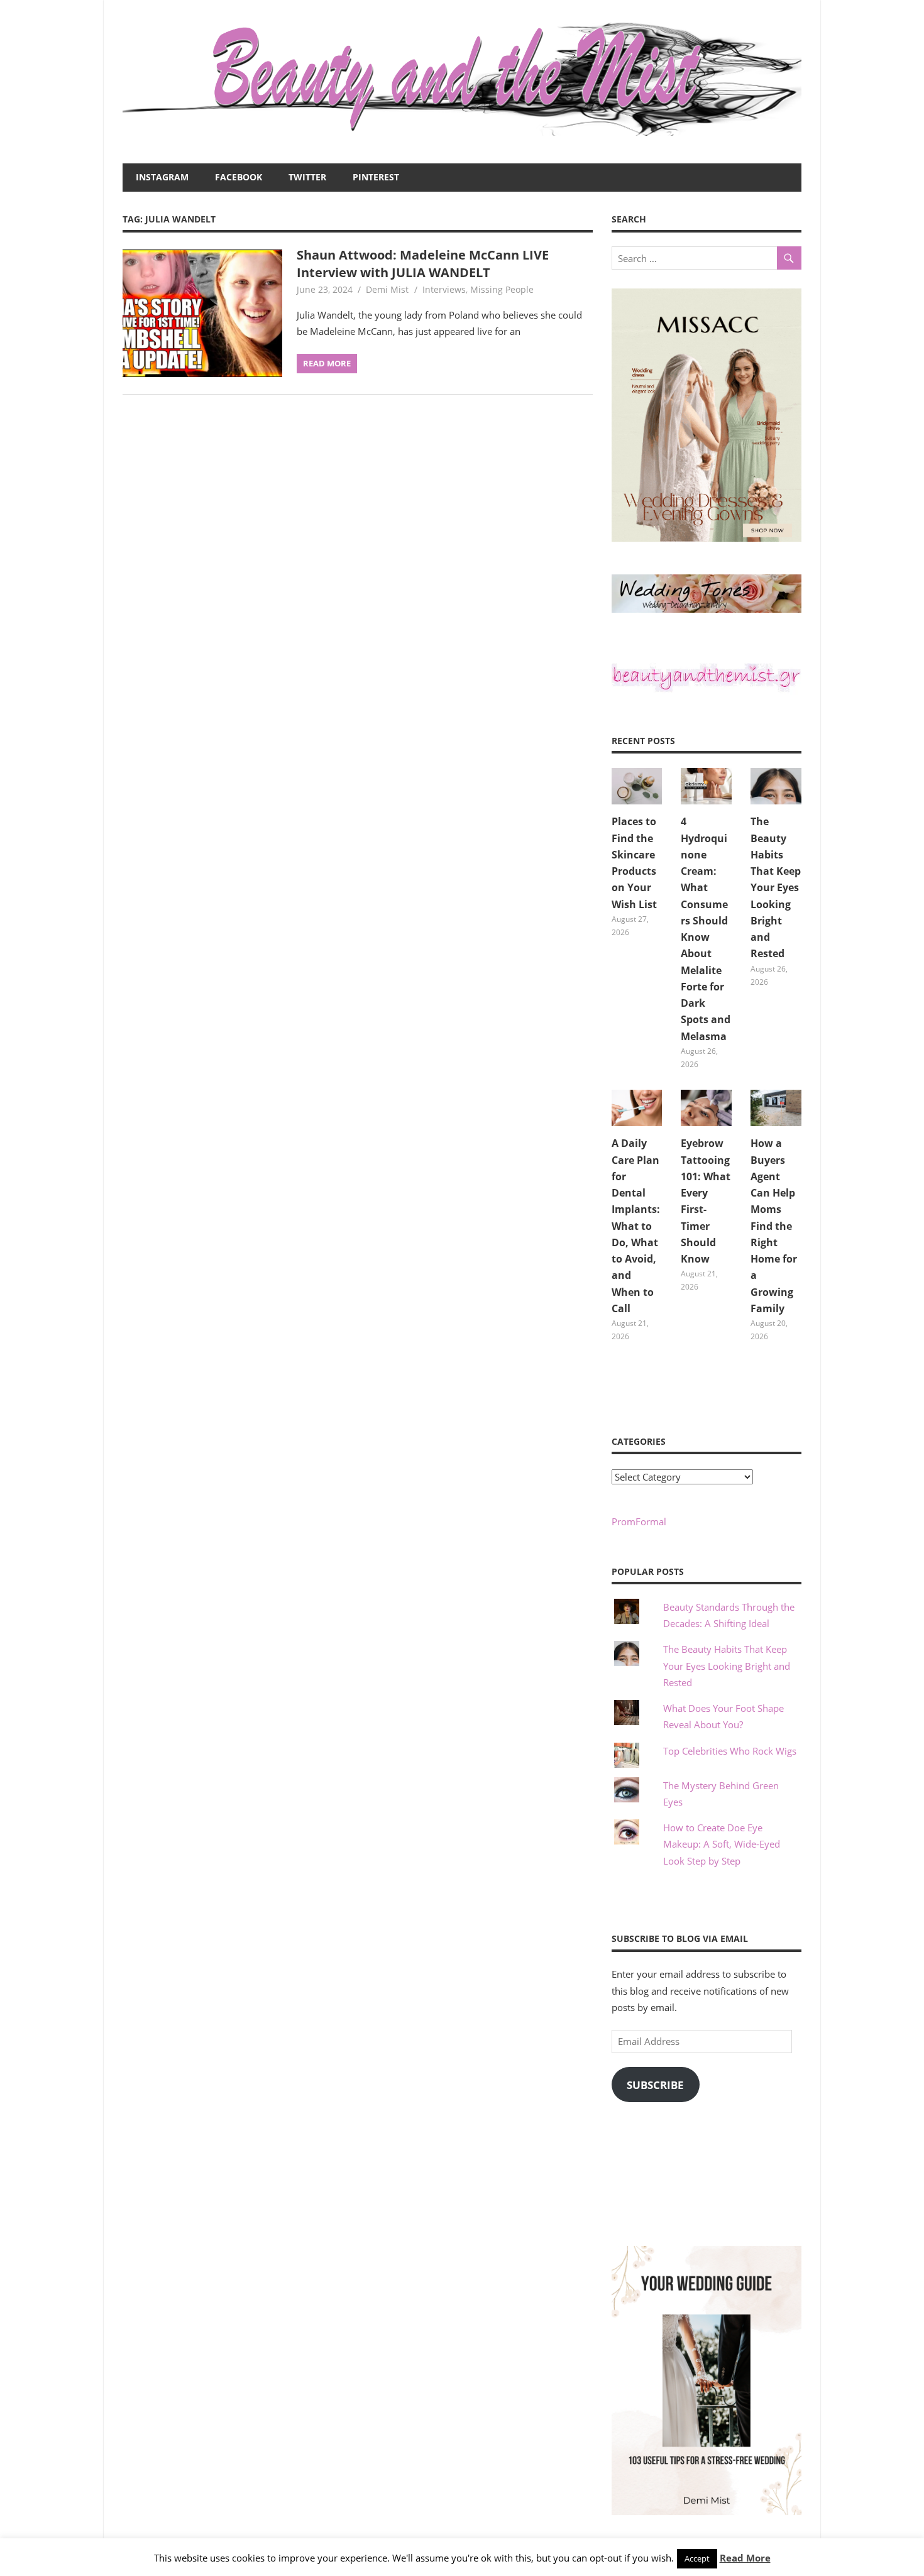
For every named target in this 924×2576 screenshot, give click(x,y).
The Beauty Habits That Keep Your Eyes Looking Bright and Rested (776, 887)
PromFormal (639, 1521)
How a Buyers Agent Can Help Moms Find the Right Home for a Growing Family (774, 1226)
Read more (327, 363)
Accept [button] (697, 2558)
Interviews (444, 289)
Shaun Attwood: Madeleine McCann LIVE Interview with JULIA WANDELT (423, 264)
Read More (745, 2558)
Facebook (239, 177)
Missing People (502, 289)
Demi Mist (387, 289)
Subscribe (655, 2085)
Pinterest (376, 177)
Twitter (307, 177)
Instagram (162, 177)
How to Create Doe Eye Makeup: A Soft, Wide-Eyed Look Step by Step (722, 1844)
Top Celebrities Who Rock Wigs (730, 1751)
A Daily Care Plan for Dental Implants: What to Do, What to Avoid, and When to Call (636, 1226)
